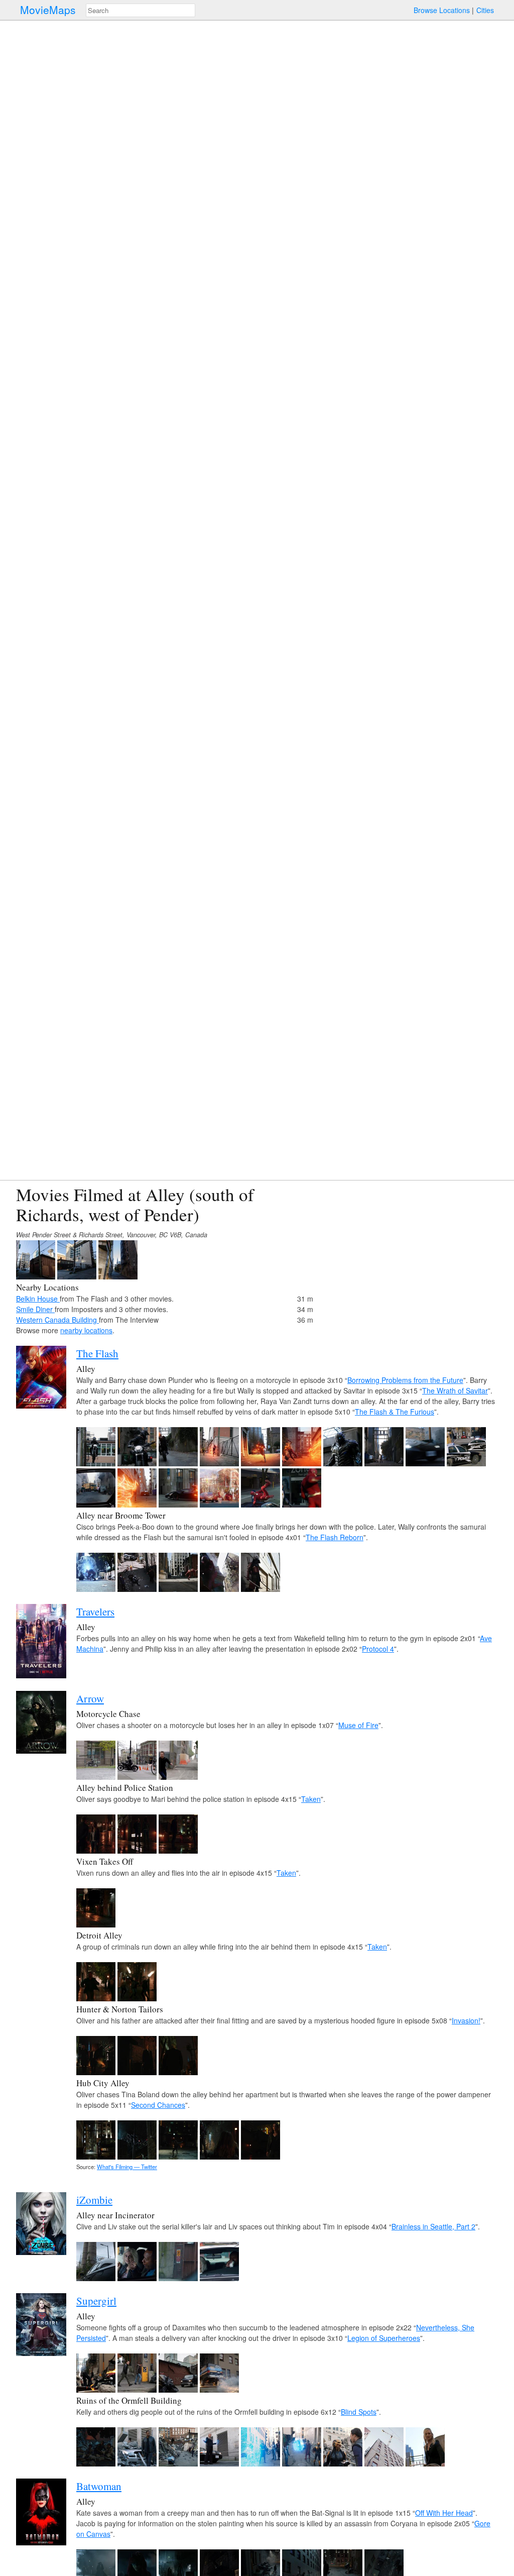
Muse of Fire (358, 1725)
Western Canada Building (57, 1320)
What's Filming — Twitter (127, 2167)
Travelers (95, 1612)
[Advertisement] (411, 1255)
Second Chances (158, 2105)
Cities (485, 10)
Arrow (90, 1698)
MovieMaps (48, 10)
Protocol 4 (378, 1649)
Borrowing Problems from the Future (405, 1380)
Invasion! (466, 2020)
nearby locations (86, 1330)
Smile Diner (35, 1309)
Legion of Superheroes (384, 2338)
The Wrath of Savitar (455, 1390)
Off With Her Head (444, 2513)
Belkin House (38, 1299)
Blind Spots (359, 2412)
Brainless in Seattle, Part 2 (433, 2226)
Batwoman (99, 2486)
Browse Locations (442, 10)
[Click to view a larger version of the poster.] (41, 1406)
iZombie (94, 2200)
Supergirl (96, 2301)
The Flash (97, 1353)
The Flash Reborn (335, 1537)
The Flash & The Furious (395, 1412)
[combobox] (141, 10)
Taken (311, 1799)
